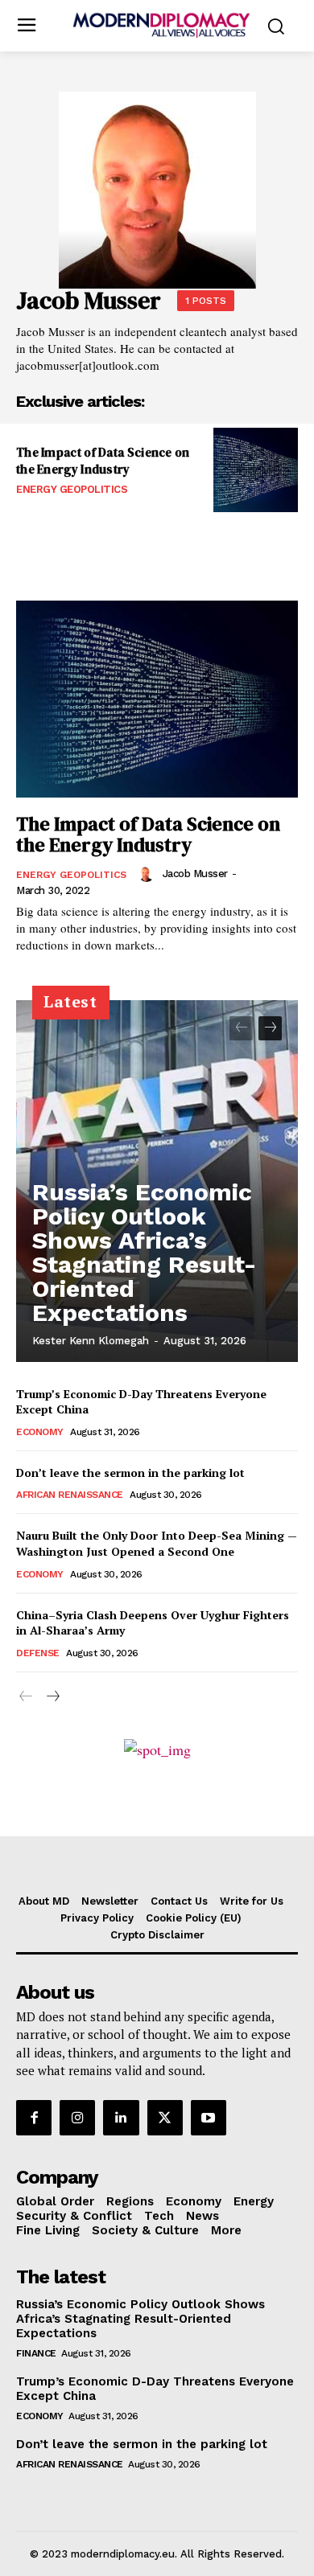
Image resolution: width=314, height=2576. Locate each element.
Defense (38, 1653)
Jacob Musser (195, 874)
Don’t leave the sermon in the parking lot (130, 1473)
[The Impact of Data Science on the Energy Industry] (256, 470)
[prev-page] (241, 1028)
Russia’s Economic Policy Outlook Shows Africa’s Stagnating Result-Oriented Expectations (144, 1252)
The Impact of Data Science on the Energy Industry (103, 461)
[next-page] (270, 1028)
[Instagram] (77, 2118)
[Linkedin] (121, 2118)
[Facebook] (34, 2118)
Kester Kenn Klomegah (91, 1341)
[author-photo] (149, 874)
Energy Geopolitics (72, 489)
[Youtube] (209, 2118)
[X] (165, 2118)
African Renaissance (70, 1495)
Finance (36, 2353)
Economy (40, 1432)
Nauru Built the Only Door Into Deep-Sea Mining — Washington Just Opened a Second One (157, 1543)
